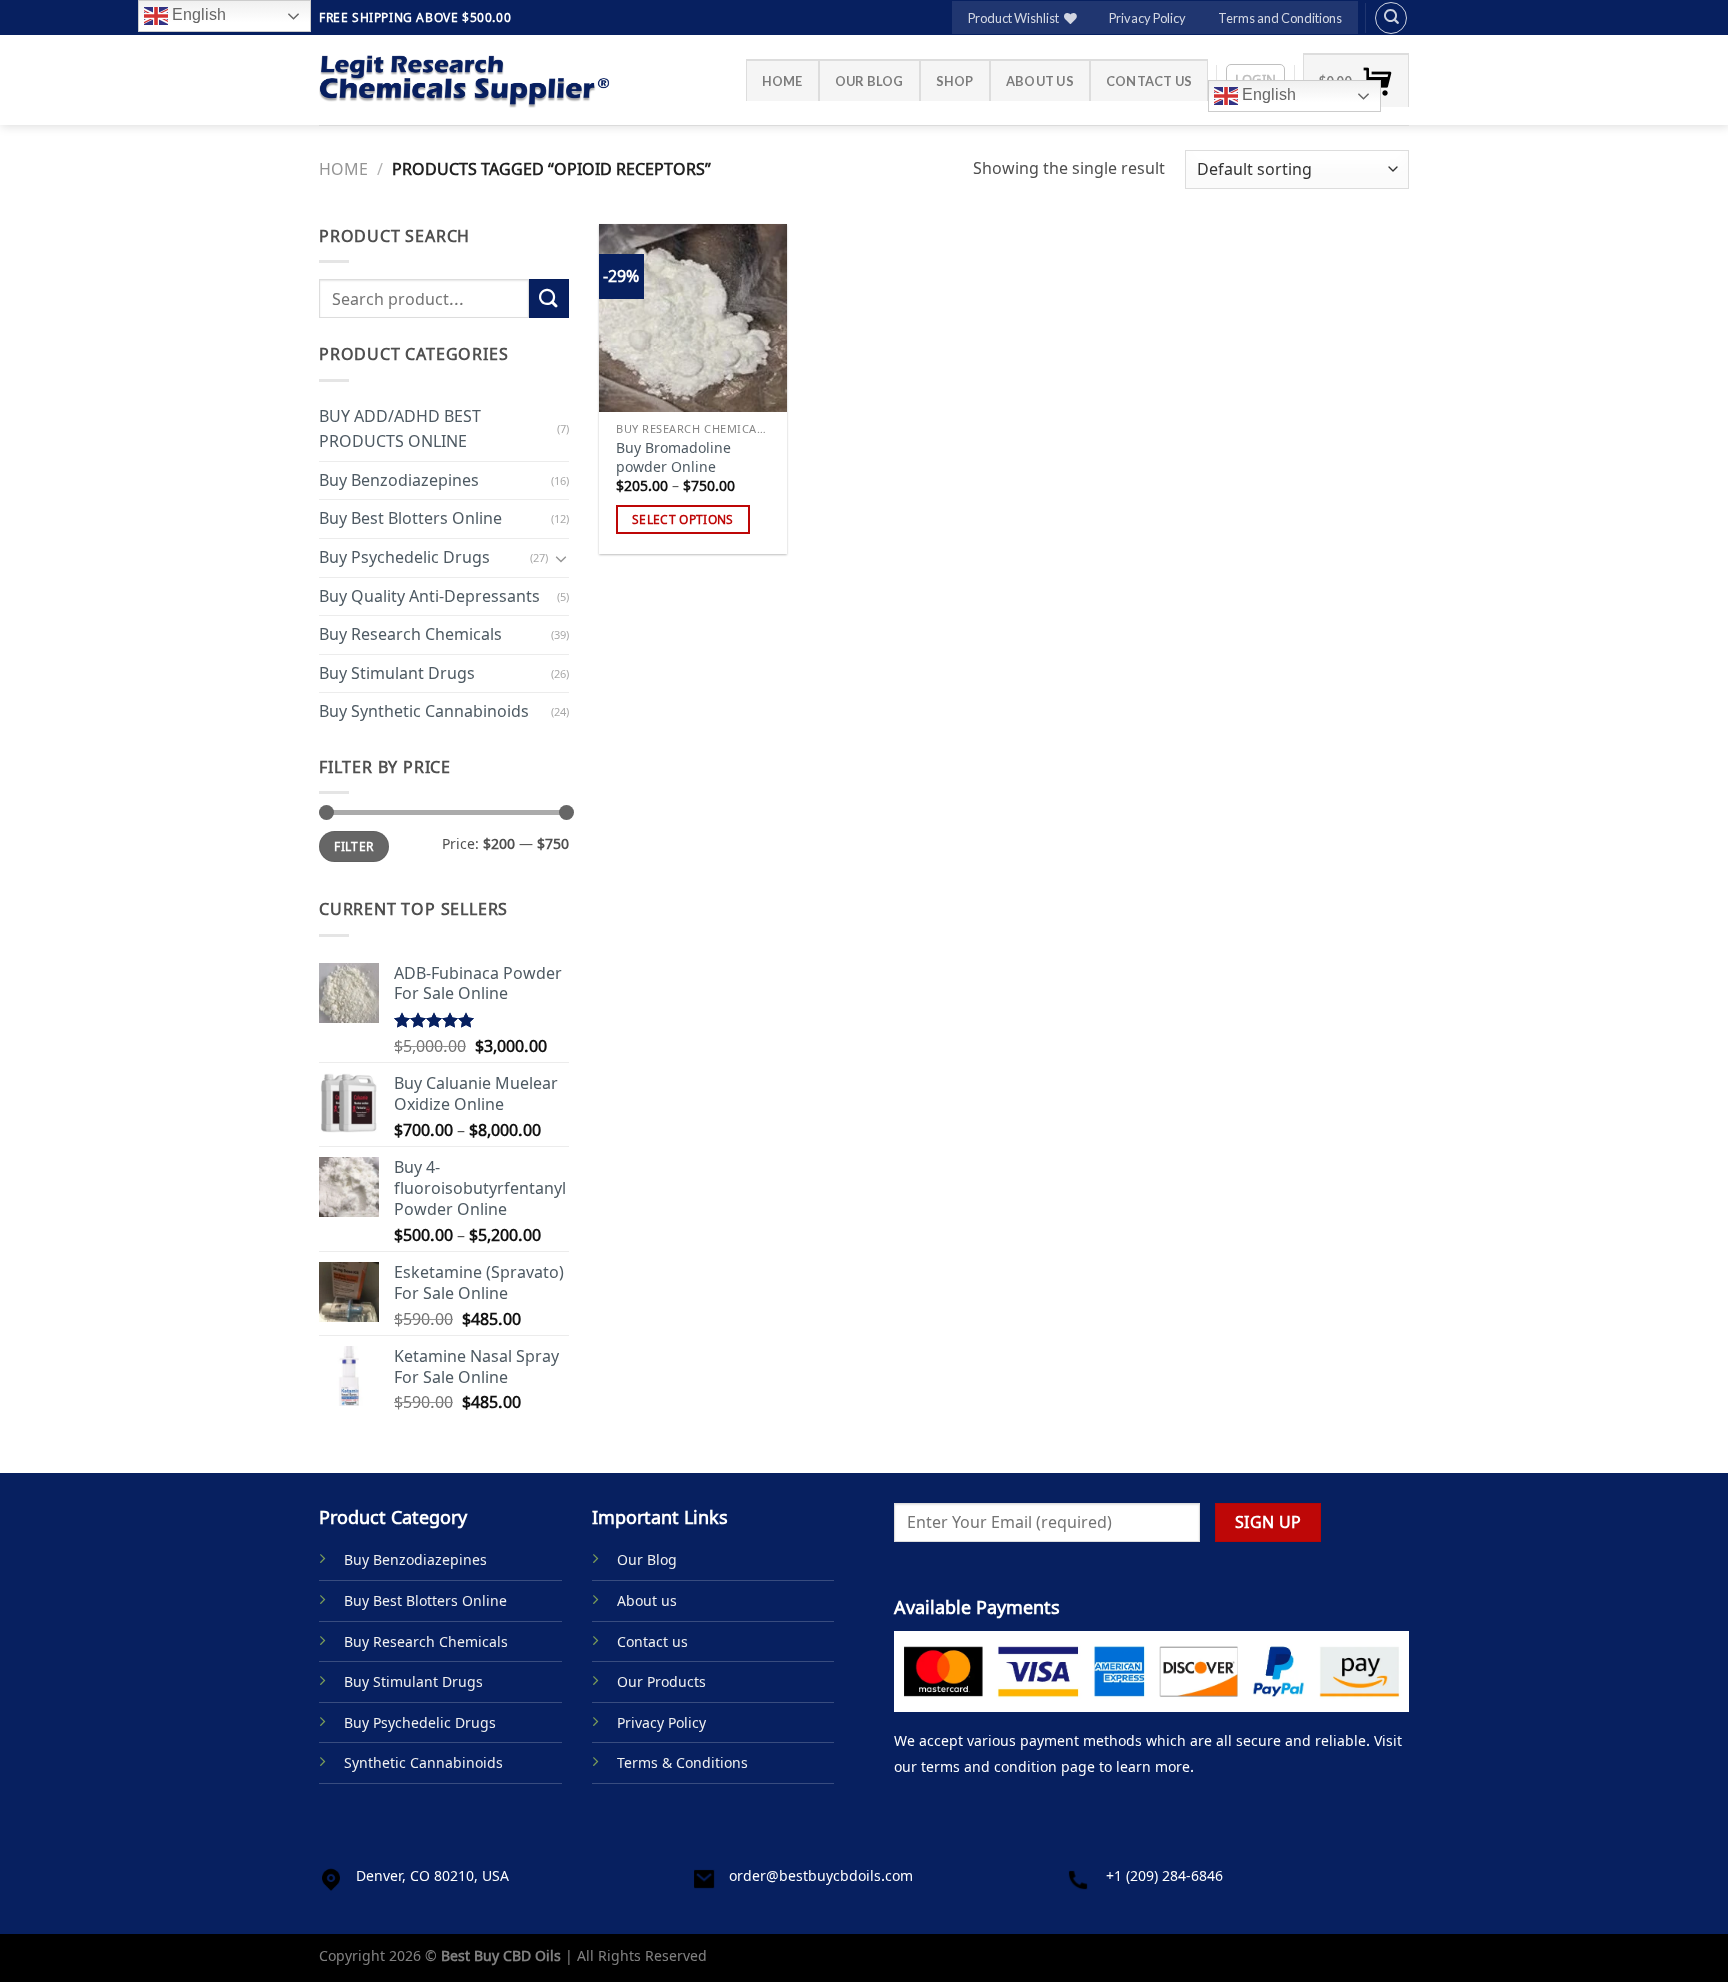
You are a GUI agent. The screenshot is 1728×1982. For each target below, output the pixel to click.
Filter (353, 846)
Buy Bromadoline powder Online (673, 457)
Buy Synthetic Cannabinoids (424, 711)
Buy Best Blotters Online (410, 518)
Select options (683, 519)
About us (1040, 81)
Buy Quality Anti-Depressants (429, 595)
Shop (955, 81)
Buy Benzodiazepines (399, 480)
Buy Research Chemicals (410, 634)
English (1267, 94)
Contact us (1149, 81)
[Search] (1391, 18)
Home (782, 81)
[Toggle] (561, 557)
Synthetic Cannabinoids (423, 1762)
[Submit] (549, 298)
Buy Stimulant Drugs (397, 673)
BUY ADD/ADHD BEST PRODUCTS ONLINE (400, 428)
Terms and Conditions (1280, 18)
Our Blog (869, 81)
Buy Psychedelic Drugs (404, 557)
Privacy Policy (1147, 18)
